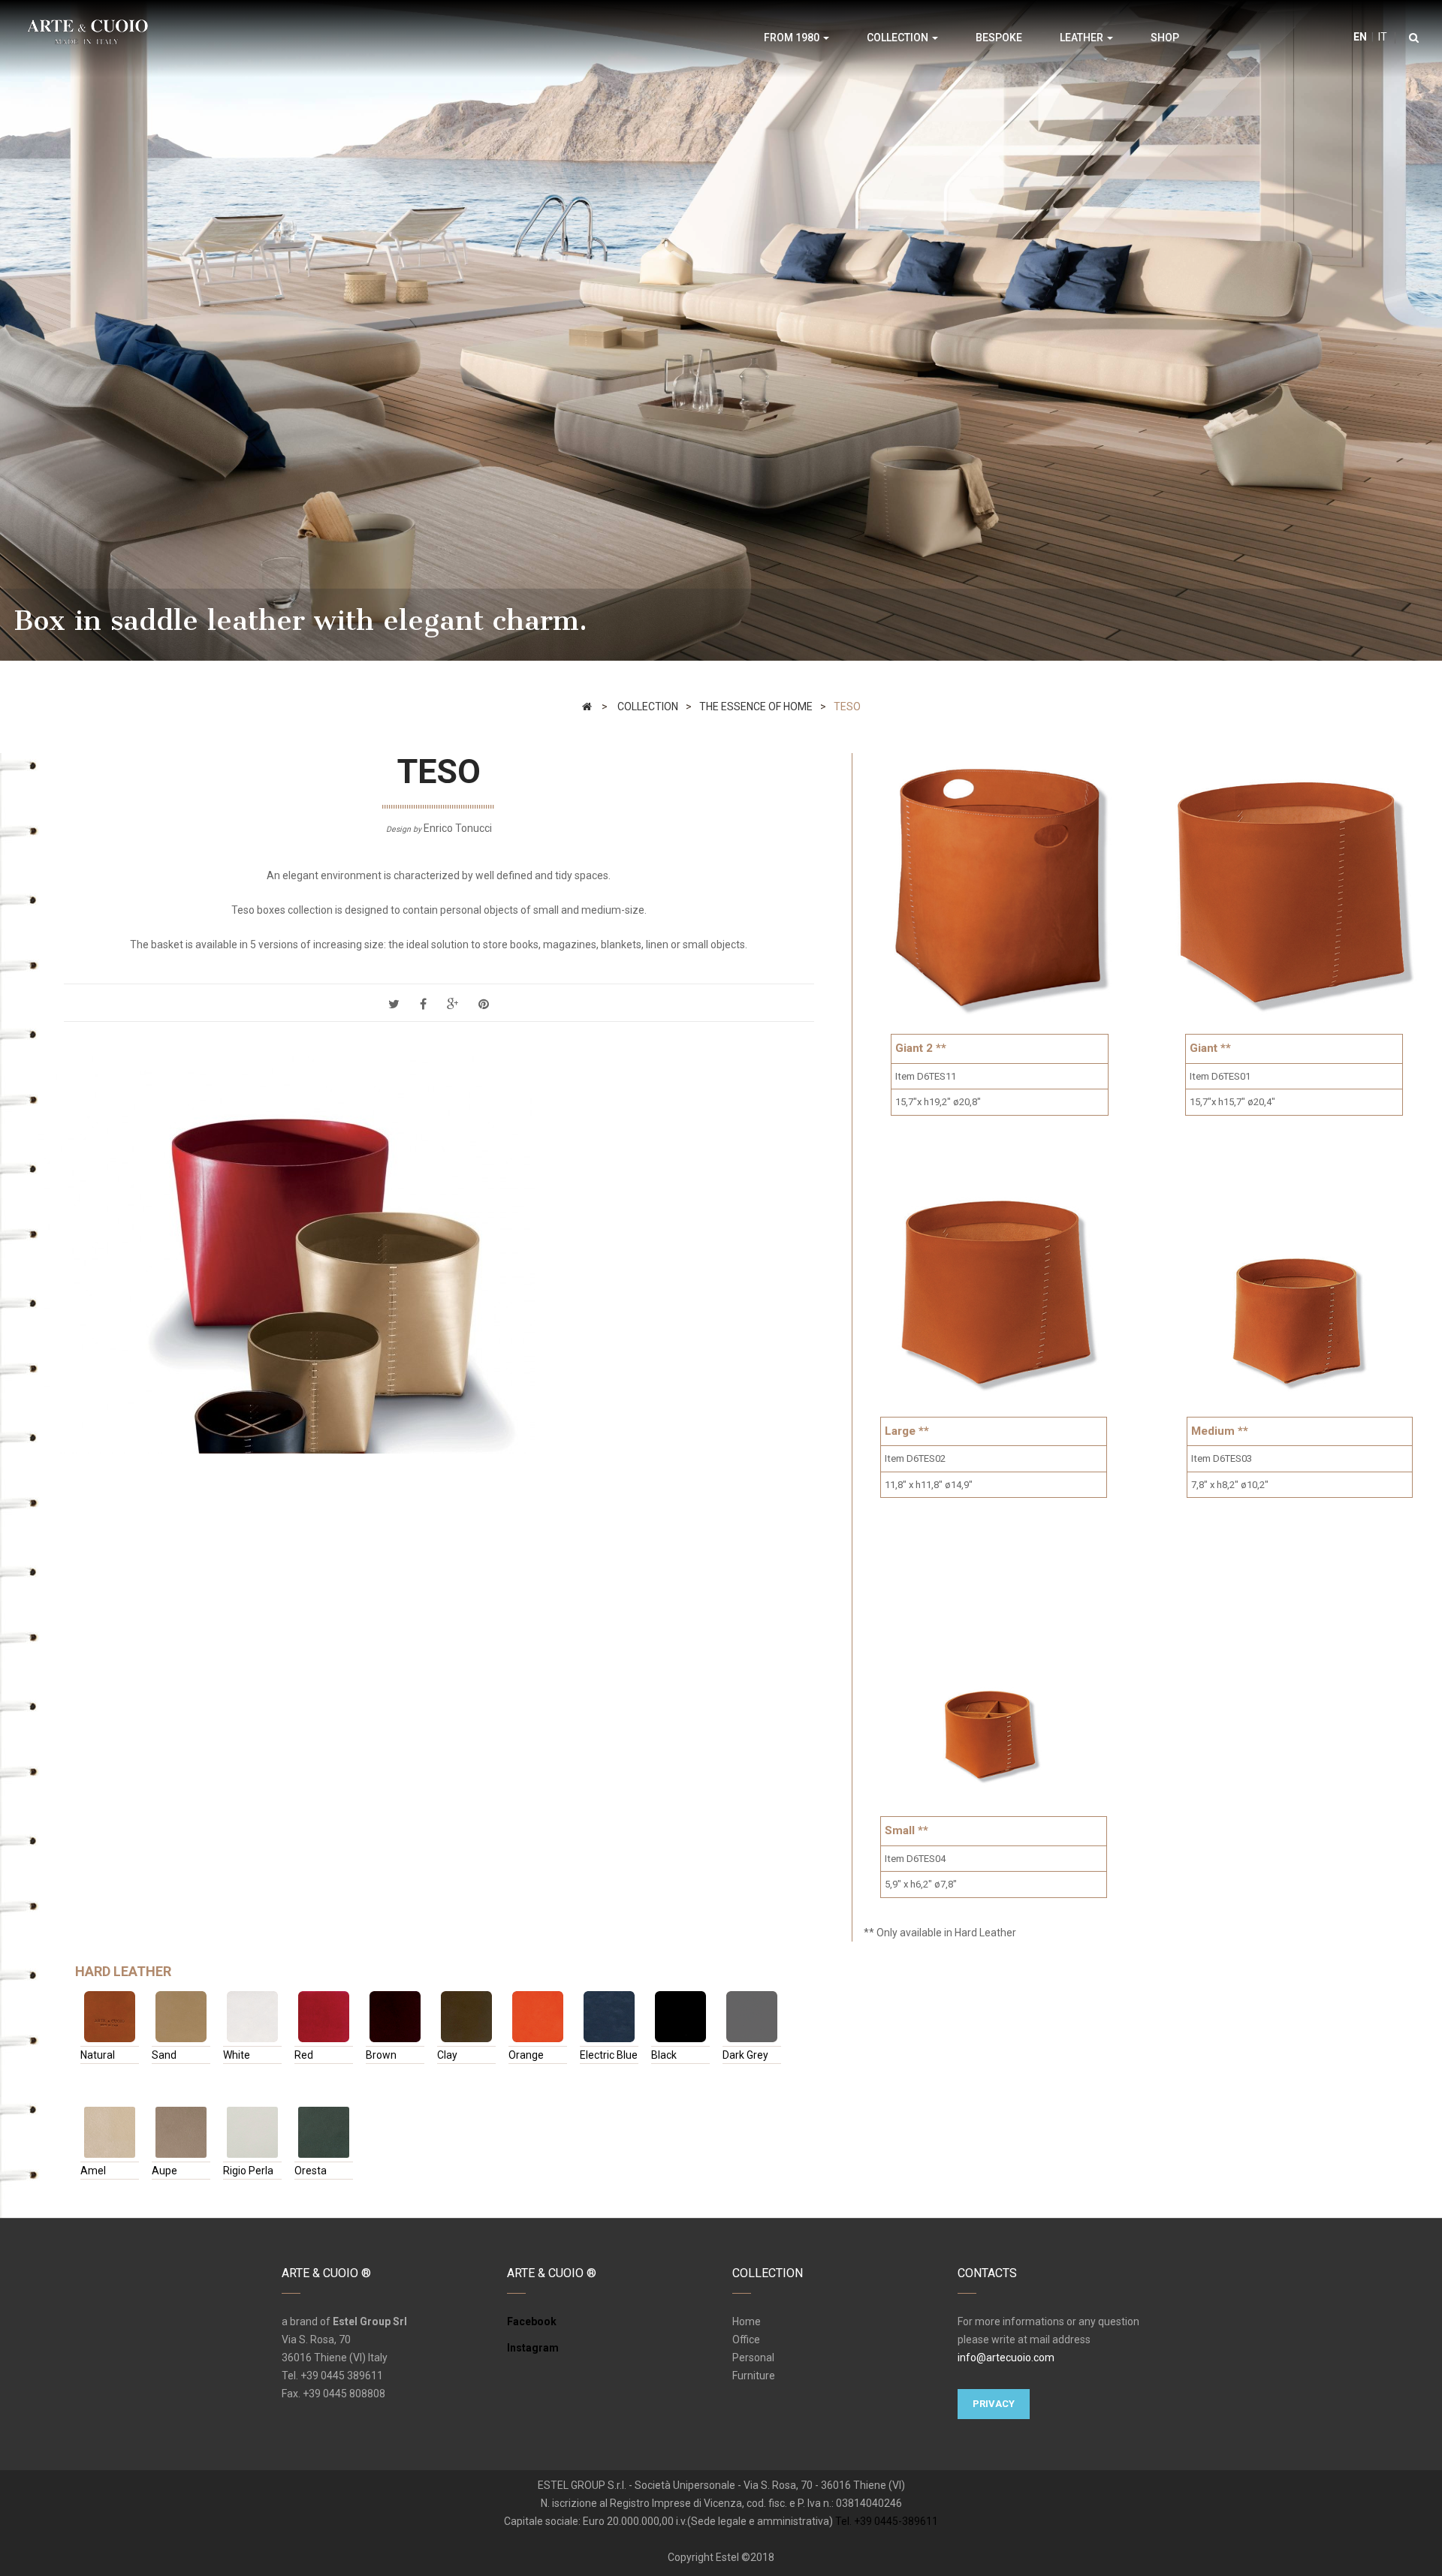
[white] (252, 2017)
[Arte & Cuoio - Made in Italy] (87, 31)
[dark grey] (752, 2017)
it (1382, 37)
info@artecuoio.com (1006, 2358)
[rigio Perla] (252, 2132)
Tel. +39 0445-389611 (887, 2521)
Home (747, 2321)
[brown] (395, 2017)
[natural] (110, 2017)
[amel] (110, 2132)
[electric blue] (609, 2017)
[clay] (466, 2017)
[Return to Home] (587, 707)
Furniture (754, 2376)
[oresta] (324, 2132)
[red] (324, 2017)
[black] (680, 2017)
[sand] (181, 2017)
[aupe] (181, 2132)
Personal (753, 2358)
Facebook (532, 2321)
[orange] (538, 2017)
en (1360, 37)
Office (746, 2339)
